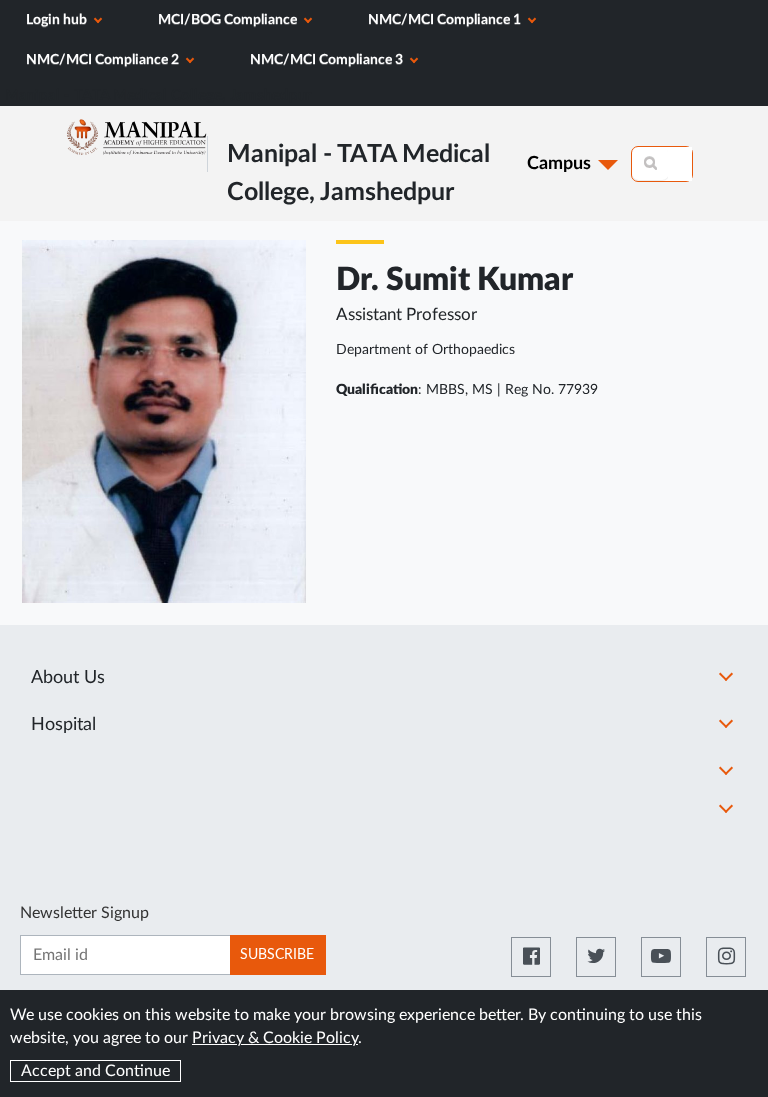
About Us (68, 678)
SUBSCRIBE (277, 955)
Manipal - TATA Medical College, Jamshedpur (158, 95)
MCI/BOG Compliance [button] (229, 20)
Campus (559, 164)
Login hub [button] (58, 20)
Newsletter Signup (84, 913)
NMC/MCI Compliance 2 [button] (104, 60)
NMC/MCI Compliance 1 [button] (446, 20)
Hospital (63, 725)
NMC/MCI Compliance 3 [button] (328, 60)
